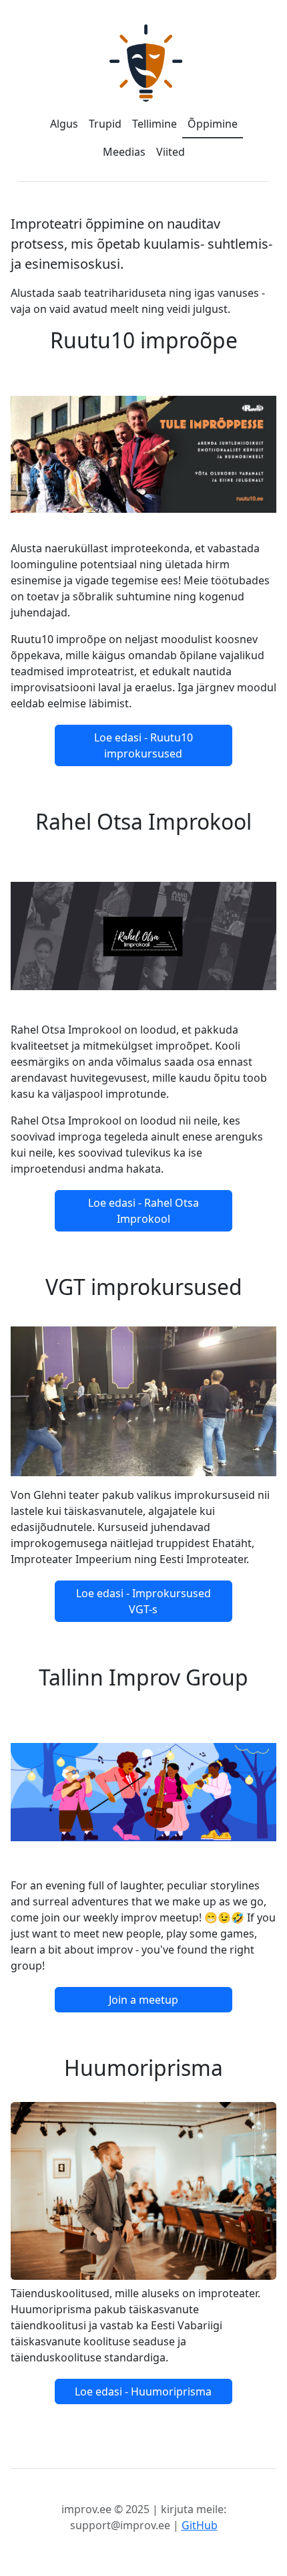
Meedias (124, 152)
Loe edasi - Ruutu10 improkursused (143, 745)
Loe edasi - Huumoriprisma (143, 2391)
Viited (171, 152)
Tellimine (155, 124)
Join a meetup (143, 2000)
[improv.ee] (143, 63)
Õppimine (213, 124)
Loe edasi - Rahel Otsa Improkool (143, 1211)
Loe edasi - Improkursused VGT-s (143, 1601)
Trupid (105, 124)
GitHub (200, 2525)
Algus (64, 124)
